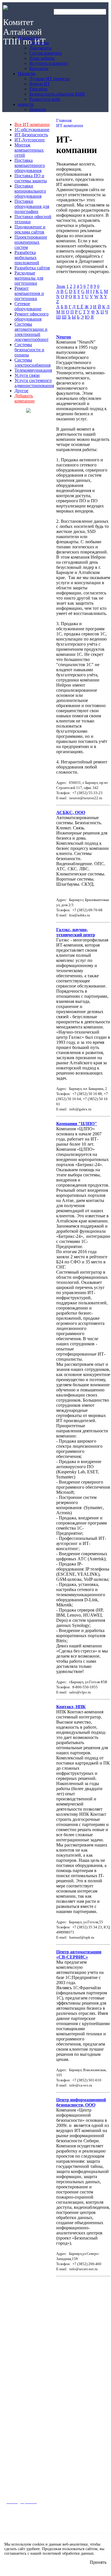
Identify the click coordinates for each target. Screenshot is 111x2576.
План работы (17, 2386)
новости (13, 2475)
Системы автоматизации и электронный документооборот (32, 332)
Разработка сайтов (32, 268)
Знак (61, 286)
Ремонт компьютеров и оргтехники (29, 293)
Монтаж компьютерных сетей (29, 150)
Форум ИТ (14, 2439)
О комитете (16, 2348)
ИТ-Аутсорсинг (30, 140)
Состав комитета (20, 2379)
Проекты (14, 2415)
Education (14, 2446)
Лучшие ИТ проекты (23, 2431)
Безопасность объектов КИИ (30, 2453)
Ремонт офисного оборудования (32, 316)
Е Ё (80, 307)
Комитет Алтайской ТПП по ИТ (24, 32)
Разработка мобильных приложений (27, 258)
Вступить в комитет (22, 2394)
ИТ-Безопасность (31, 135)
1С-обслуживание (32, 130)
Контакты (14, 2401)
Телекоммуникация (33, 370)
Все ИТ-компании (32, 124)
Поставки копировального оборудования (30, 191)
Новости (13, 2491)
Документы (15, 2372)
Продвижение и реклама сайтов (30, 229)
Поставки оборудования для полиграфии (32, 206)
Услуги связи (27, 375)
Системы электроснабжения (33, 362)
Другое (21, 391)
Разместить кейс (20, 2461)
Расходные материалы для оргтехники (29, 278)
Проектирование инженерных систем (31, 242)
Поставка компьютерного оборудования (30, 165)
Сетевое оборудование (28, 306)
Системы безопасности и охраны (29, 350)
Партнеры (15, 2364)
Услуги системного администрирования (34, 383)
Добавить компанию (25, 398)
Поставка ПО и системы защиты (31, 178)
